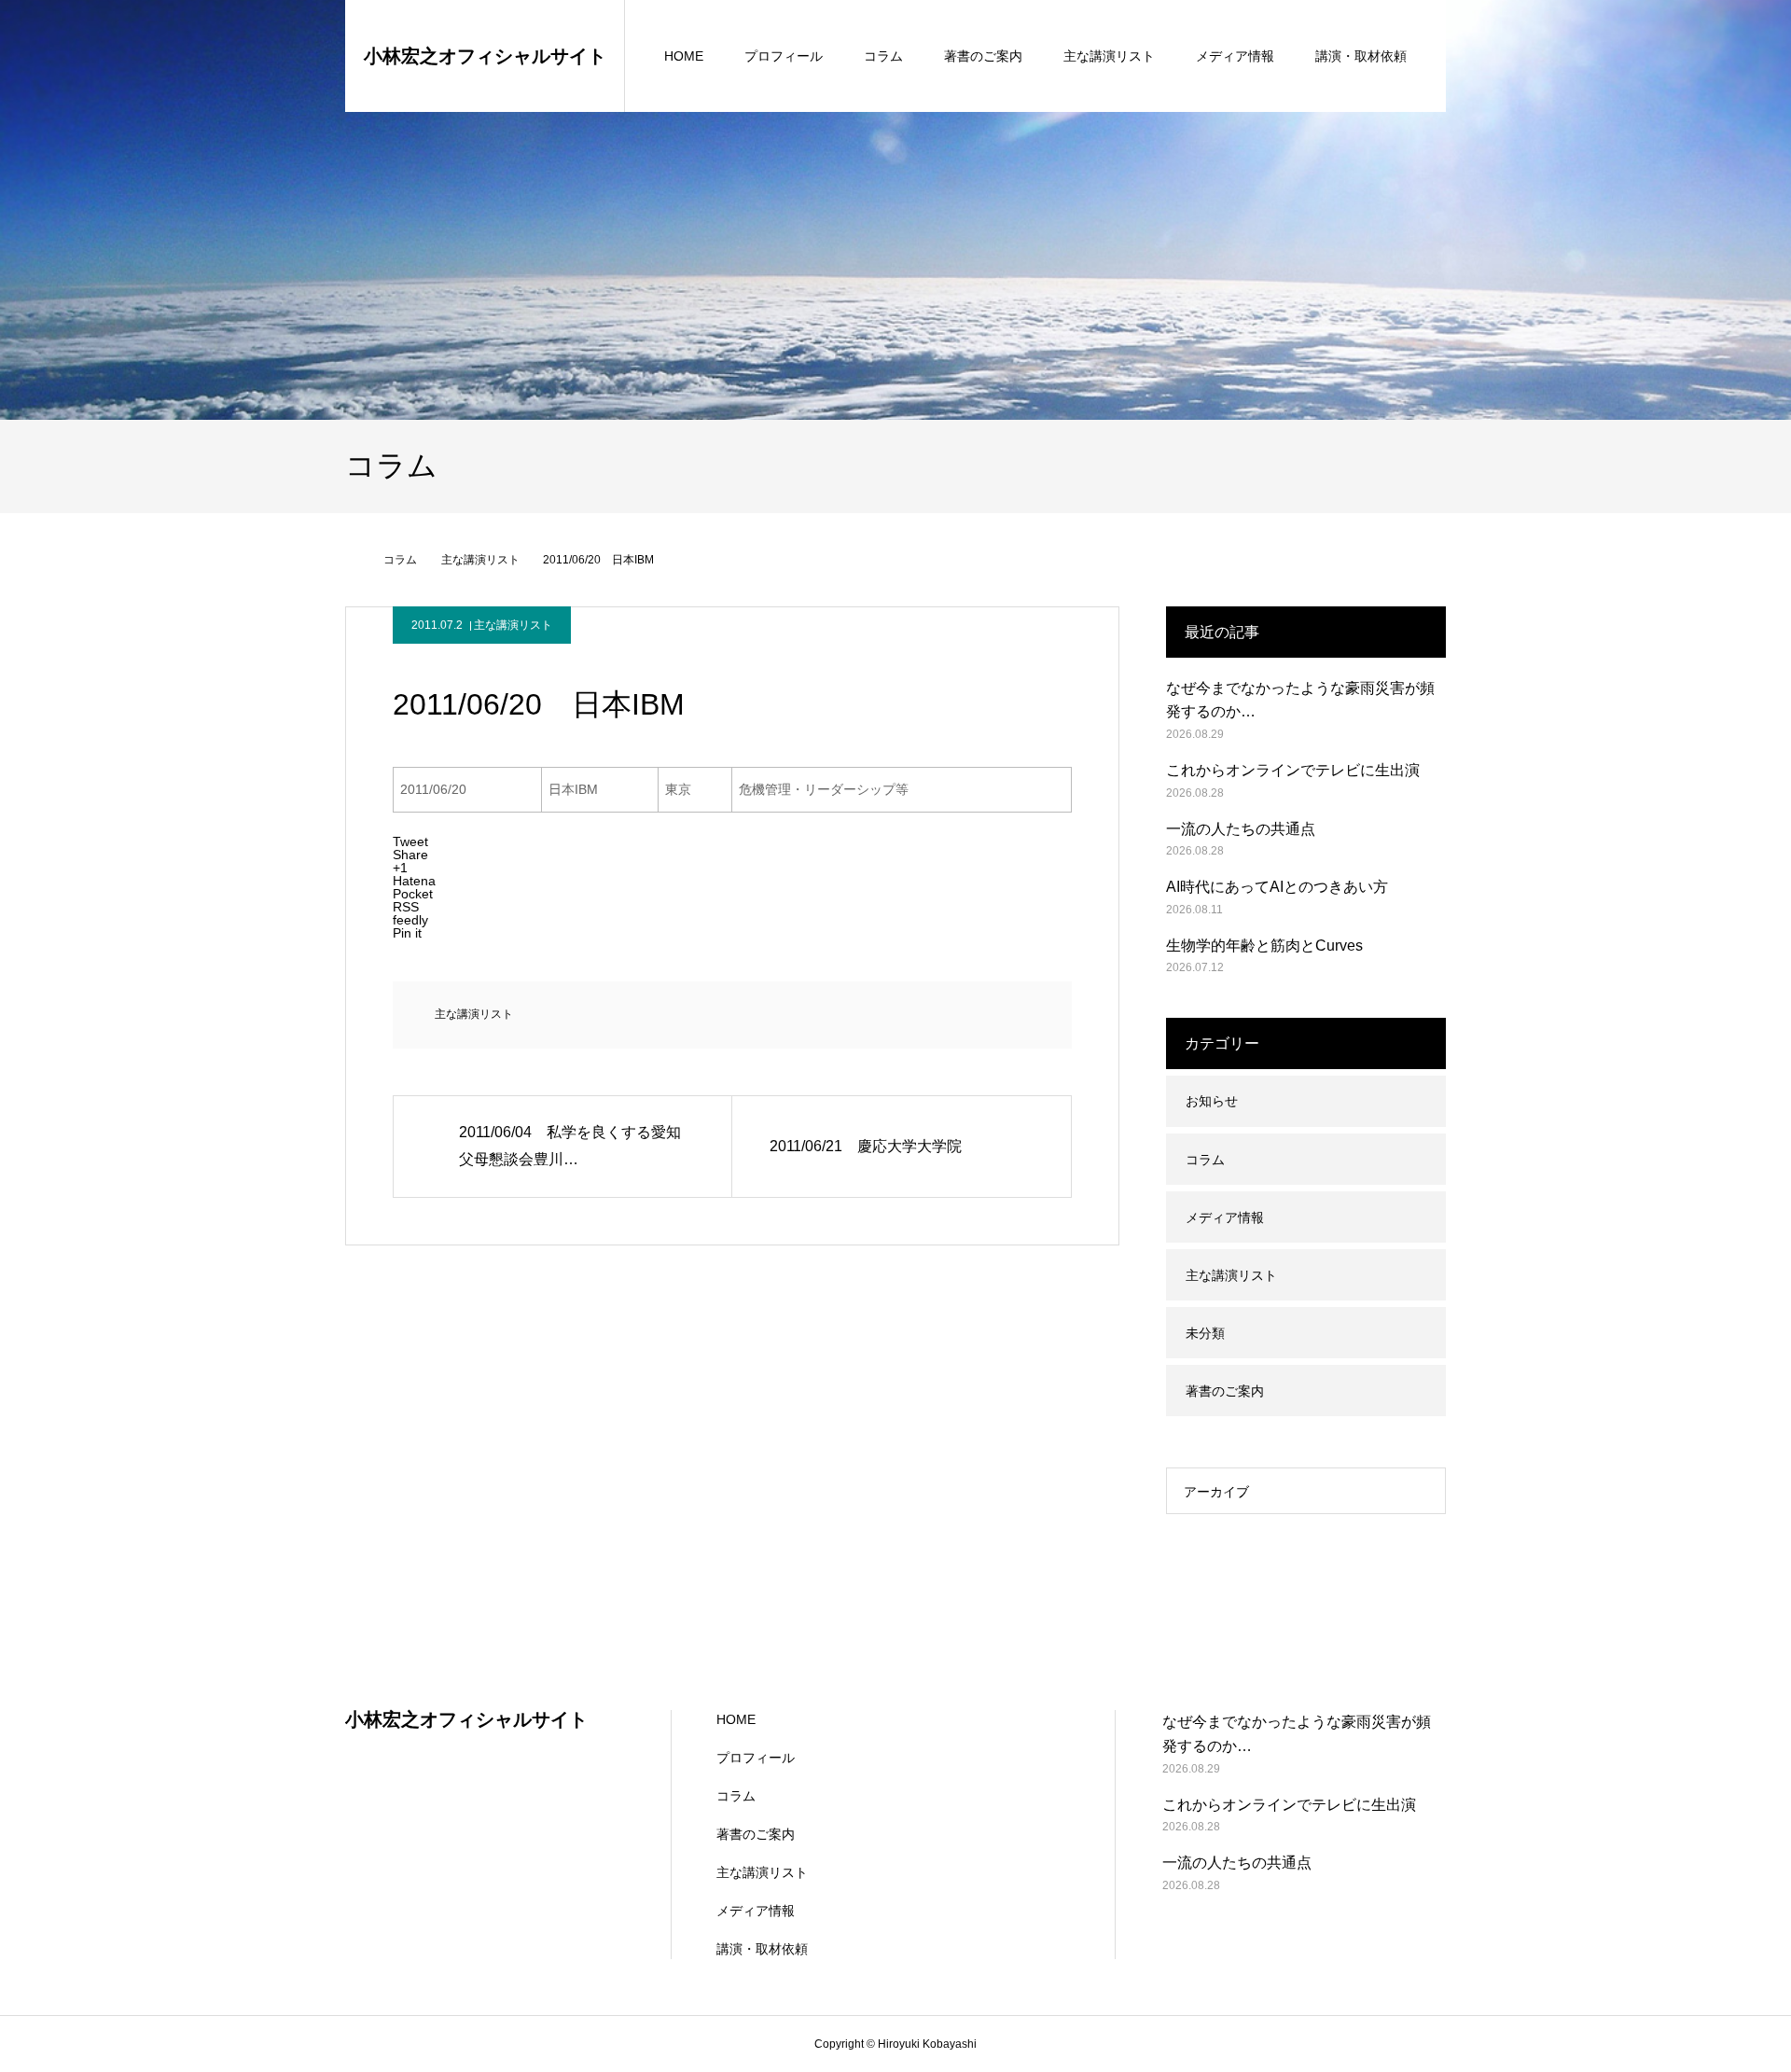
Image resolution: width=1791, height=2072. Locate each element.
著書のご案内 (983, 56)
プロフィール (784, 56)
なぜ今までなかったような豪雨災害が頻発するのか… (1300, 700)
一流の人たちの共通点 (1241, 829)
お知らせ (1212, 1101)
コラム (883, 56)
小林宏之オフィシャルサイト (485, 56)
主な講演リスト (1109, 56)
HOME (684, 56)
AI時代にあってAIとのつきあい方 (1277, 887)
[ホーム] (352, 560)
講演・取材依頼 (1361, 56)
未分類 (1205, 1333)
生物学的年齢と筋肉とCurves (1264, 946)
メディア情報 (1235, 56)
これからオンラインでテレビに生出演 (1293, 770)
